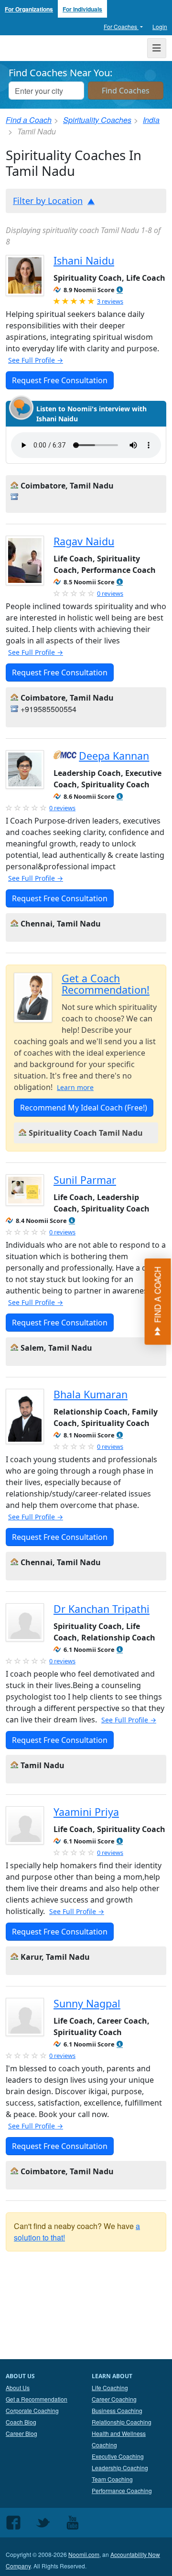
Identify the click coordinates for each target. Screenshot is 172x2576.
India (151, 120)
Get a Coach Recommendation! (106, 984)
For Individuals (82, 9)
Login (160, 26)
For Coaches (121, 26)
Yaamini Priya (86, 1812)
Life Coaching (110, 2388)
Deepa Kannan (114, 756)
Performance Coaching (122, 2490)
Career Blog (21, 2433)
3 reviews (110, 301)
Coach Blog (21, 2422)
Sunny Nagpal (87, 2003)
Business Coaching (117, 2410)
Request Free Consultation (60, 380)
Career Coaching (114, 2399)
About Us (18, 2388)
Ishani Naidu (84, 260)
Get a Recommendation (37, 2399)
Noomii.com (84, 2554)
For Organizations (29, 9)
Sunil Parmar (85, 1180)
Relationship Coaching (122, 2422)
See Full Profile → (36, 360)
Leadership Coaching (120, 2468)
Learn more (75, 1087)
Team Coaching (112, 2479)
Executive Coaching (118, 2456)
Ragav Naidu (84, 541)
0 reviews (110, 593)
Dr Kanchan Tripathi (102, 1609)
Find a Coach (29, 120)
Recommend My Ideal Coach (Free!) (84, 1108)
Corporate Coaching (32, 2410)
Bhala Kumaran (91, 1394)
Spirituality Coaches (97, 120)
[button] (120, 290)
